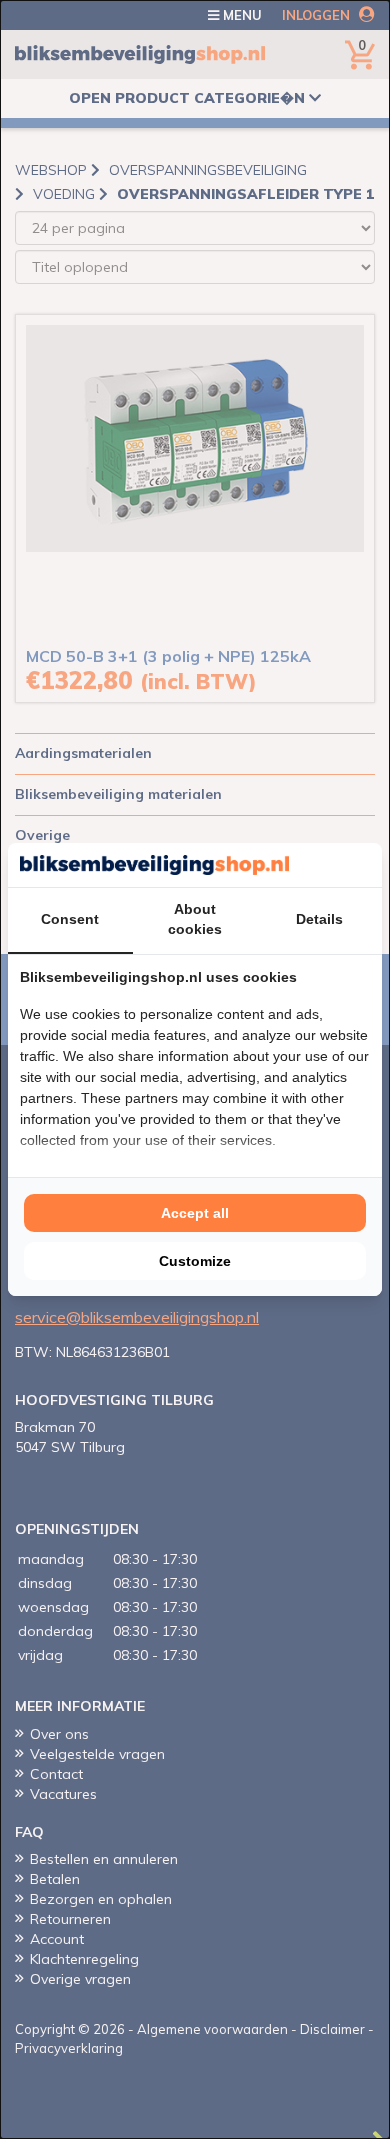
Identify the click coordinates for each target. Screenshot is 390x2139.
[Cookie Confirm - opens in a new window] (365, 865)
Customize (195, 1261)
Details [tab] (319, 919)
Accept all (195, 1213)
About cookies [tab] (195, 919)
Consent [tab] (70, 919)
